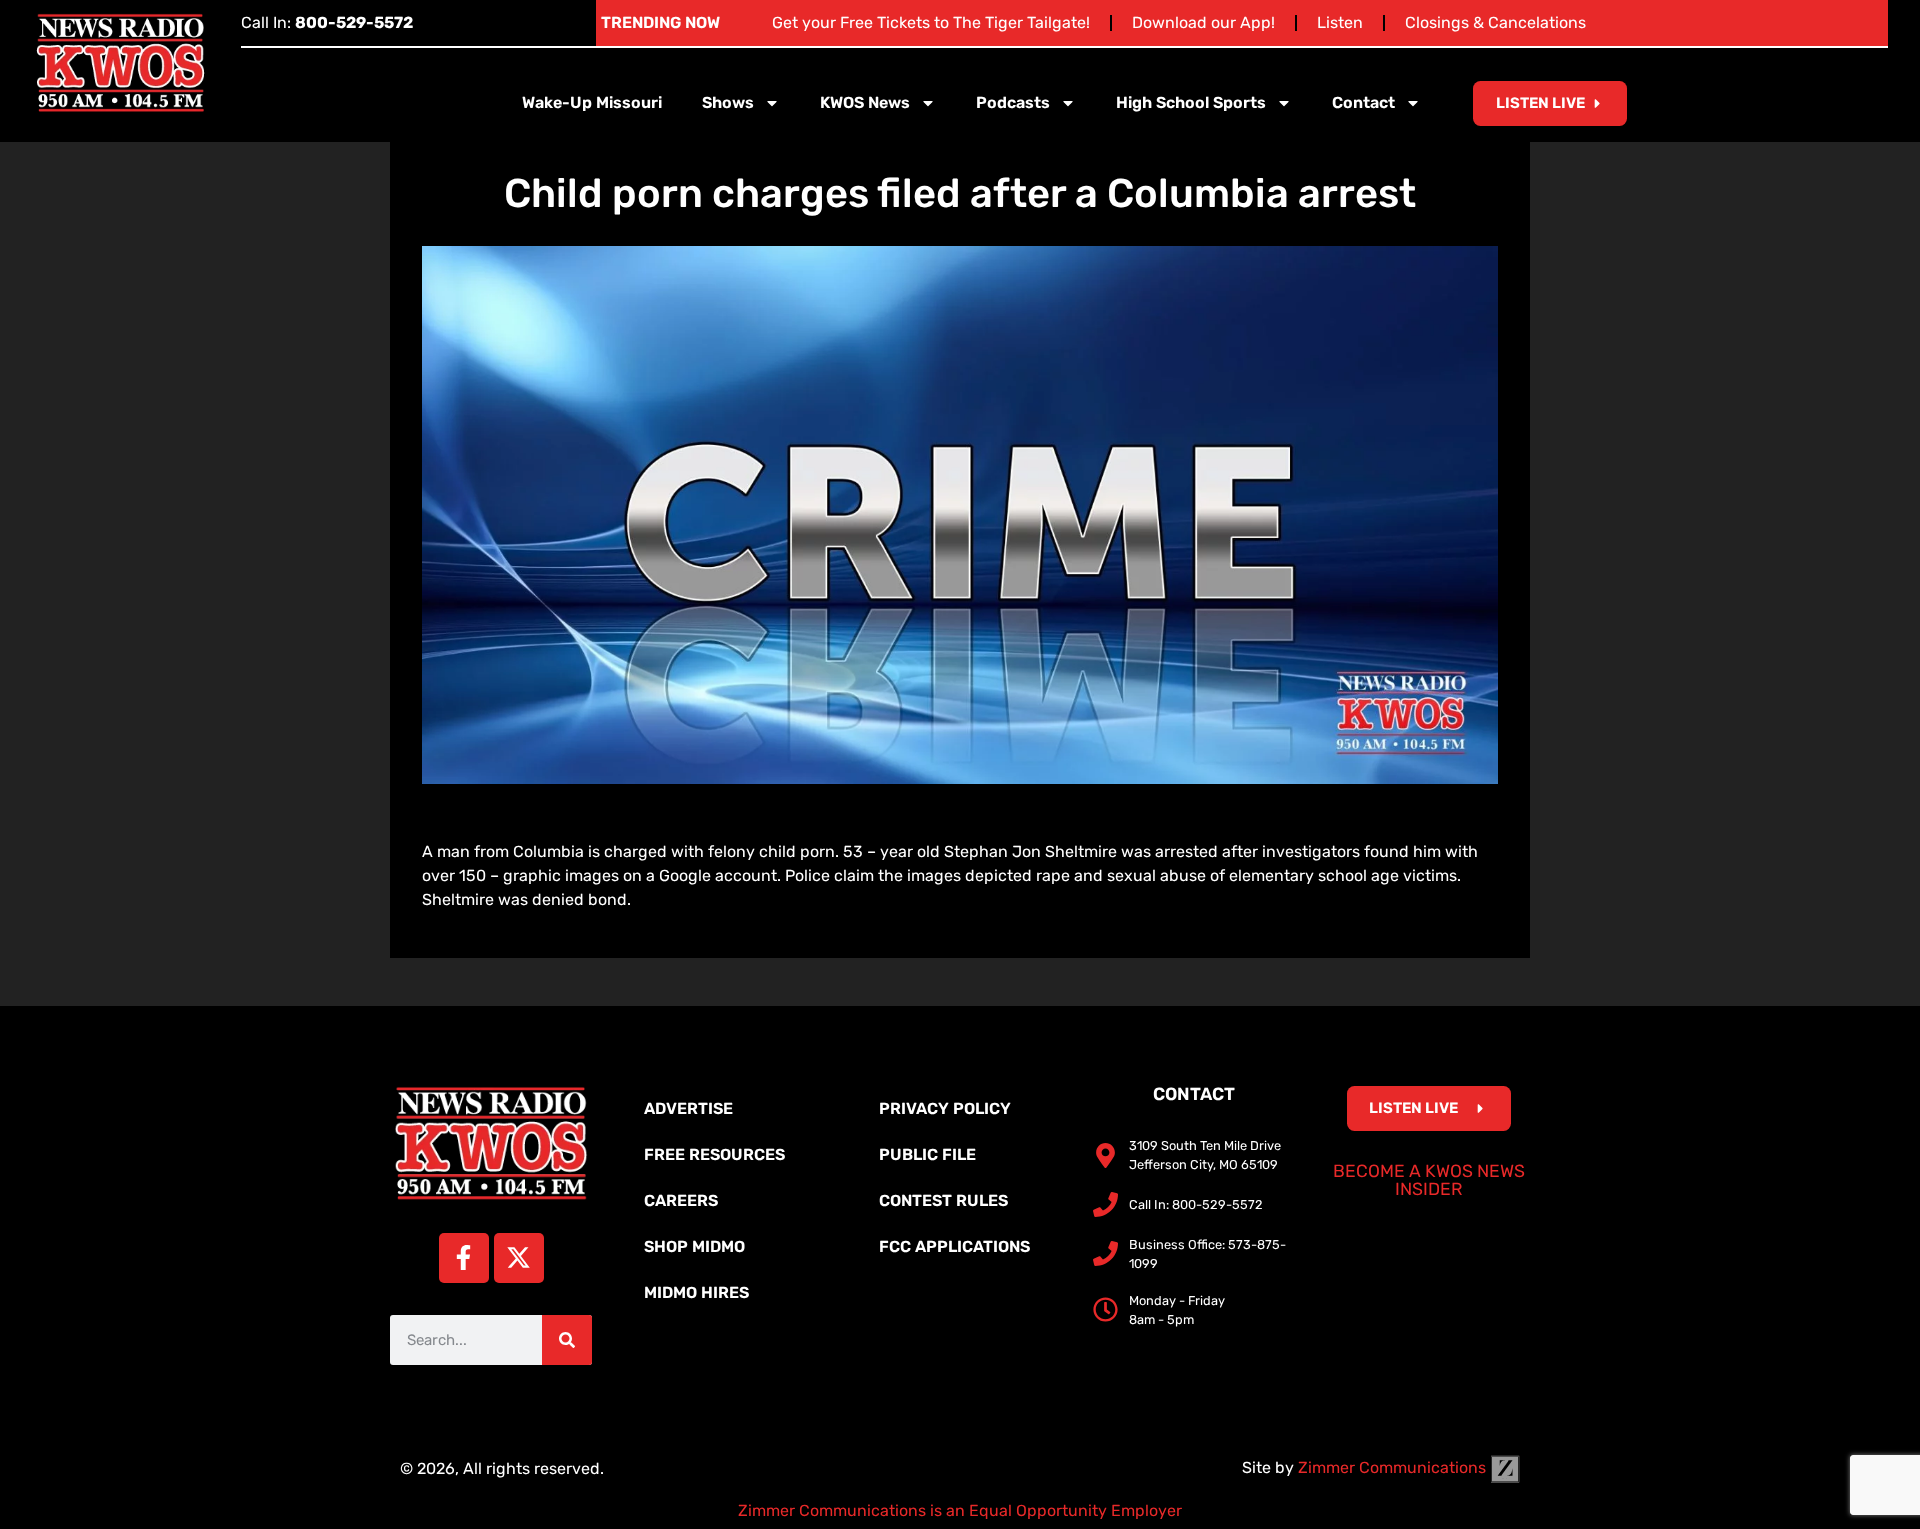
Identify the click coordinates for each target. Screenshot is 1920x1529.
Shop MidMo (694, 1246)
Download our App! (1203, 22)
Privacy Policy (945, 1108)
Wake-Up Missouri (592, 102)
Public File (927, 1154)
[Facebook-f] (464, 1258)
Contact (1363, 102)
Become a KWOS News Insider (1429, 1180)
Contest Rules (943, 1200)
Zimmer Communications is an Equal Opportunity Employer (960, 1510)
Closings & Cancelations (1495, 22)
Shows (728, 102)
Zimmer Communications (1394, 1467)
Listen (1340, 22)
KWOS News (865, 102)
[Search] (567, 1340)
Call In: (327, 22)
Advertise (688, 1108)
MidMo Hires (696, 1292)
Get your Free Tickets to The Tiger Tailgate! (931, 22)
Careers (681, 1200)
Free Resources (714, 1154)
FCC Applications (954, 1246)
